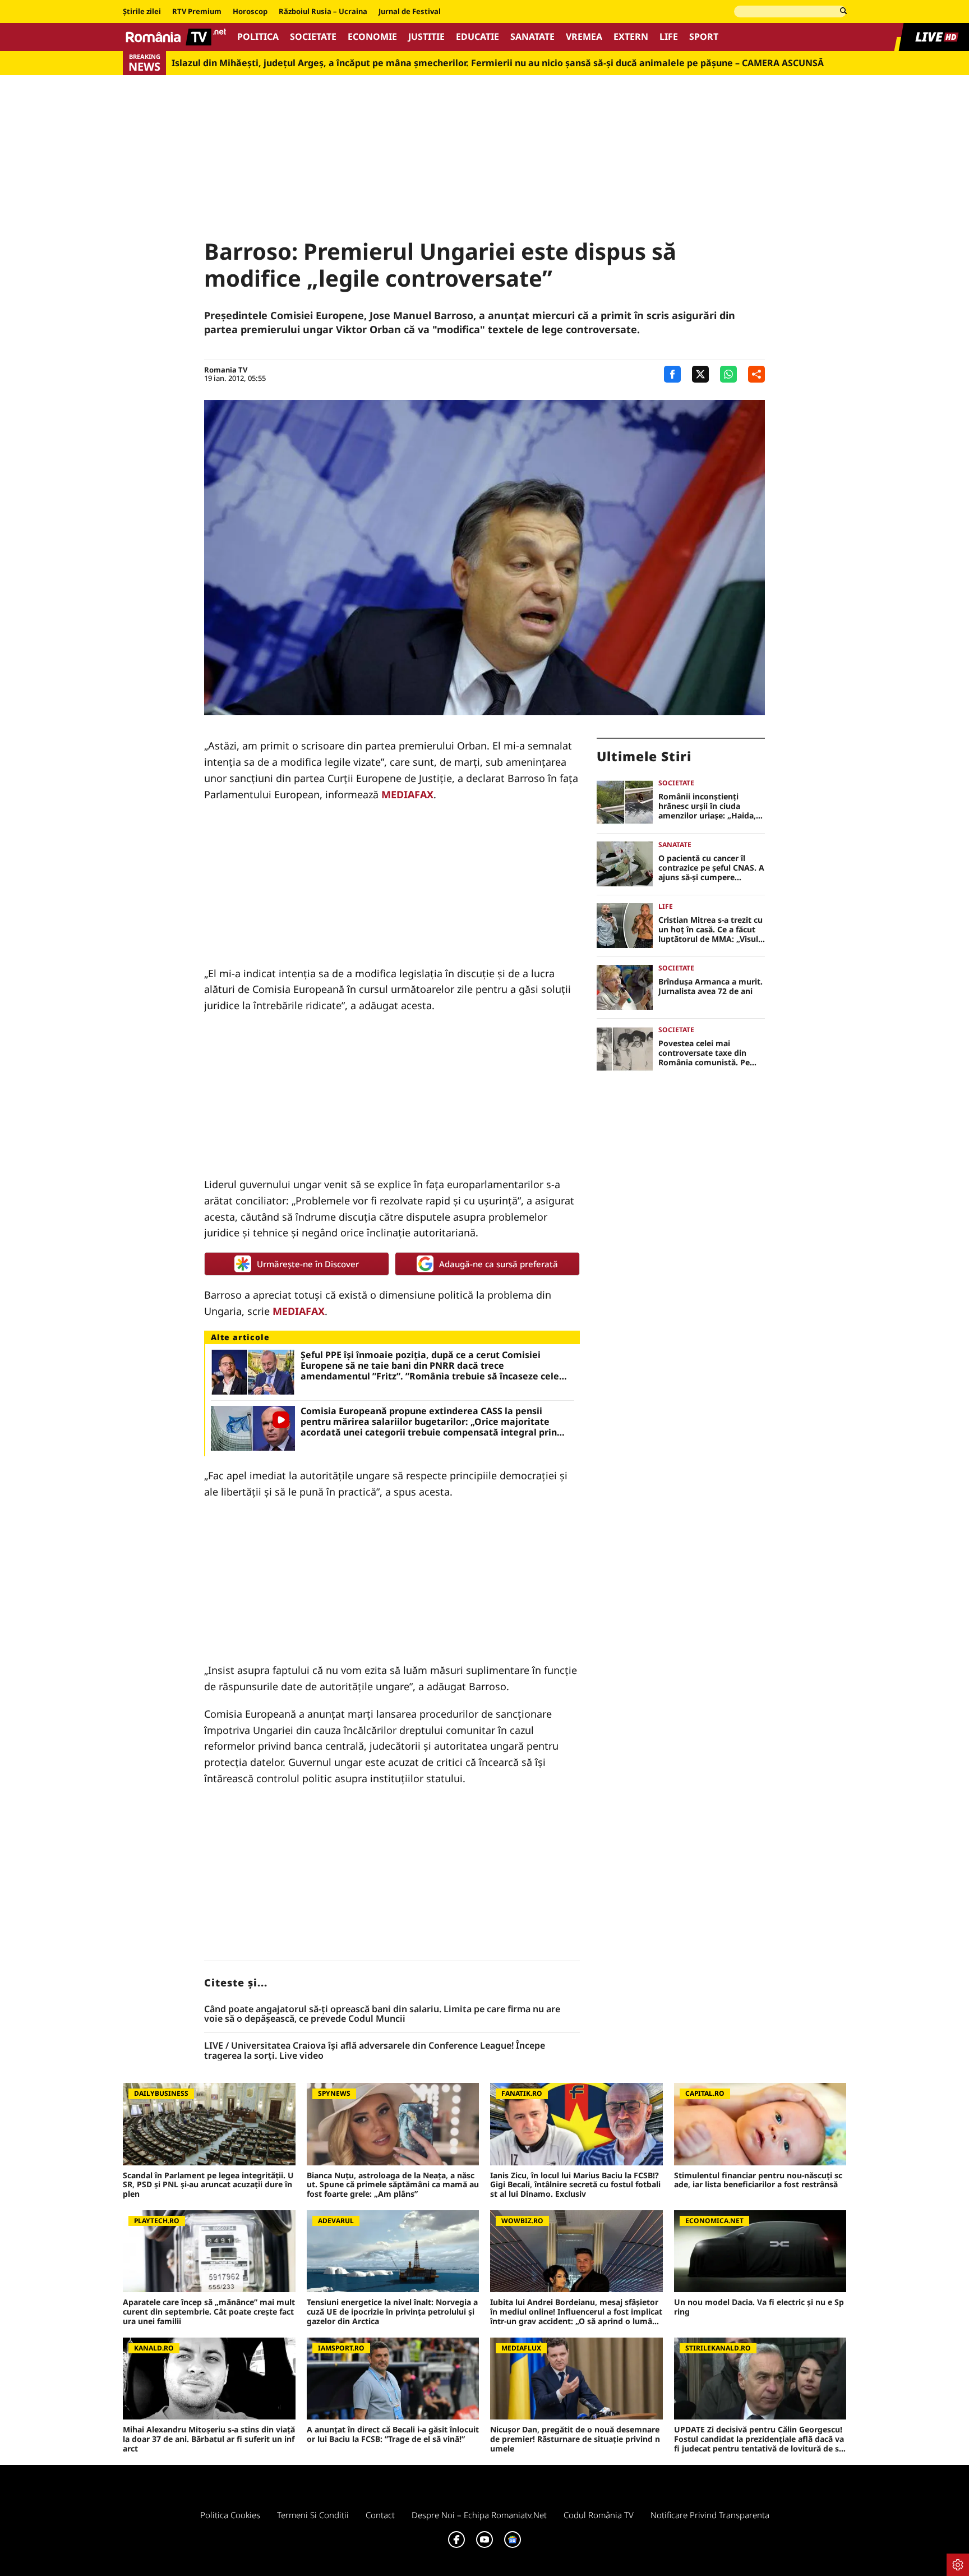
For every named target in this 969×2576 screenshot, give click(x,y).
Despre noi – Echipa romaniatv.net (479, 2515)
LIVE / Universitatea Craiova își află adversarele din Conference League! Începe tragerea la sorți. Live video (375, 2051)
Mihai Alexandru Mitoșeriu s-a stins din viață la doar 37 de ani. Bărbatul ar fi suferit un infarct (209, 2439)
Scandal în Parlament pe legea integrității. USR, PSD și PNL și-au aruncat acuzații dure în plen (208, 2185)
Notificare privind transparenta (710, 2515)
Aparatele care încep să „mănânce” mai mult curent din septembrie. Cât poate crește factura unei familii (209, 2312)
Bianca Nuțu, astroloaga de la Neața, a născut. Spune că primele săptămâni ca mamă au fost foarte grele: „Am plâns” (393, 2185)
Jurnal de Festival (410, 12)
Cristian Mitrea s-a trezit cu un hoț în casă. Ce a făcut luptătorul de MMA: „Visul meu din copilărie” (710, 930)
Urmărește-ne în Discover (308, 1264)
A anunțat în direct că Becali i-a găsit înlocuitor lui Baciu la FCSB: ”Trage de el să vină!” (393, 2435)
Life (669, 37)
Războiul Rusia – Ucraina (323, 12)
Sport (704, 37)
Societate (313, 37)
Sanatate (532, 37)
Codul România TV (599, 2515)
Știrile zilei (142, 12)
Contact (380, 2515)
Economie (372, 37)
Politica (258, 37)
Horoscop (250, 12)
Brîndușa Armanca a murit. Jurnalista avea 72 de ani (710, 987)
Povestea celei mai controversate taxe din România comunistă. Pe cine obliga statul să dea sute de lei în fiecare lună (707, 1053)
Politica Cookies (230, 2515)
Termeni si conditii (313, 2515)
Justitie (426, 37)
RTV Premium (197, 12)
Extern (631, 37)
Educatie (477, 37)
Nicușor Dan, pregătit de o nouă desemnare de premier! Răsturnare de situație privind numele (575, 2439)
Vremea (584, 37)
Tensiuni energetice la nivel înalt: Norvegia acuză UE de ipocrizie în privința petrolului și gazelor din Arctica (392, 2312)
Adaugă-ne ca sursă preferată (499, 1264)
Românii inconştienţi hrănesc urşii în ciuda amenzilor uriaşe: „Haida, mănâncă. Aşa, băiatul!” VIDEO (707, 806)
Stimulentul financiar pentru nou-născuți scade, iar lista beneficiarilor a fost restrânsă (758, 2181)
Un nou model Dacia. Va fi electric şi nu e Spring (759, 2307)
